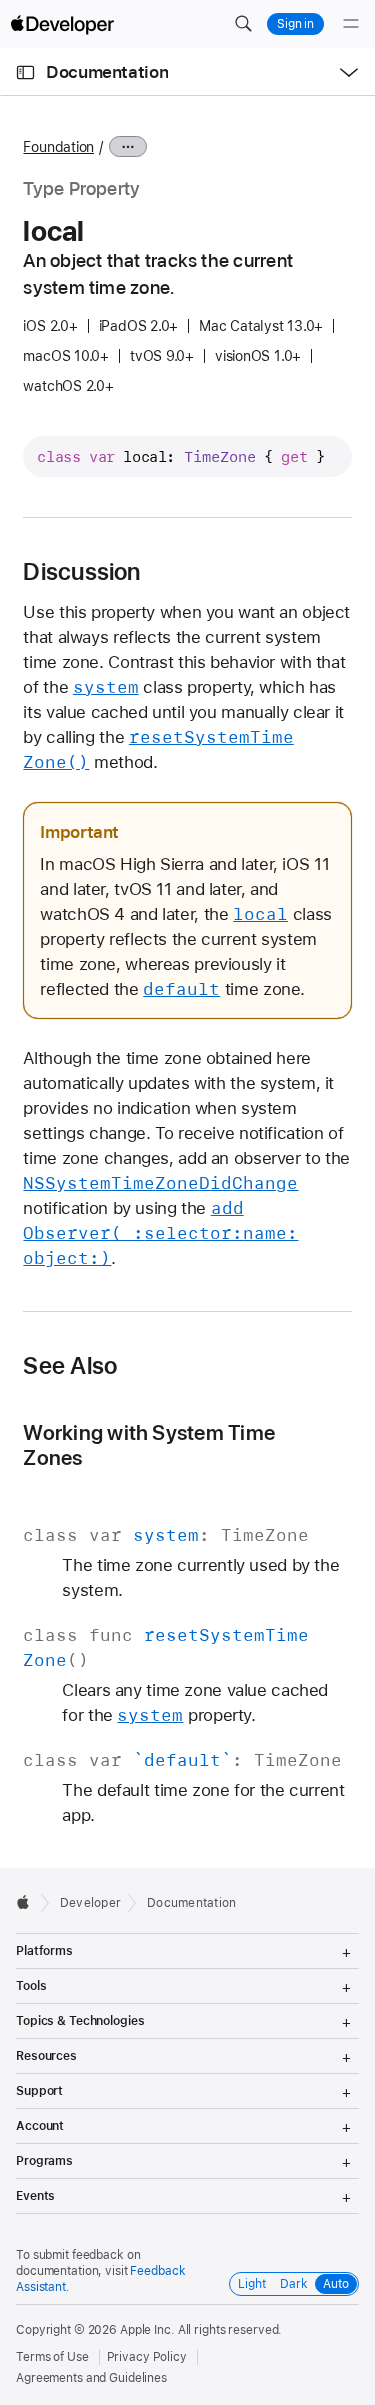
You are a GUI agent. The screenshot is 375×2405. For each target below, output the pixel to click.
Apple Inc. (147, 2330)
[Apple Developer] (62, 24)
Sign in (295, 24)
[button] (243, 24)
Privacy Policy (147, 2357)
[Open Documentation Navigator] (25, 72)
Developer (90, 1903)
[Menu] (351, 24)
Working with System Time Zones (149, 1445)
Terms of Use (52, 2357)
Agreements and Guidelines (91, 2378)
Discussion (81, 572)
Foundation (58, 147)
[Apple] (28, 1902)
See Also (70, 1366)
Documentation (107, 72)
